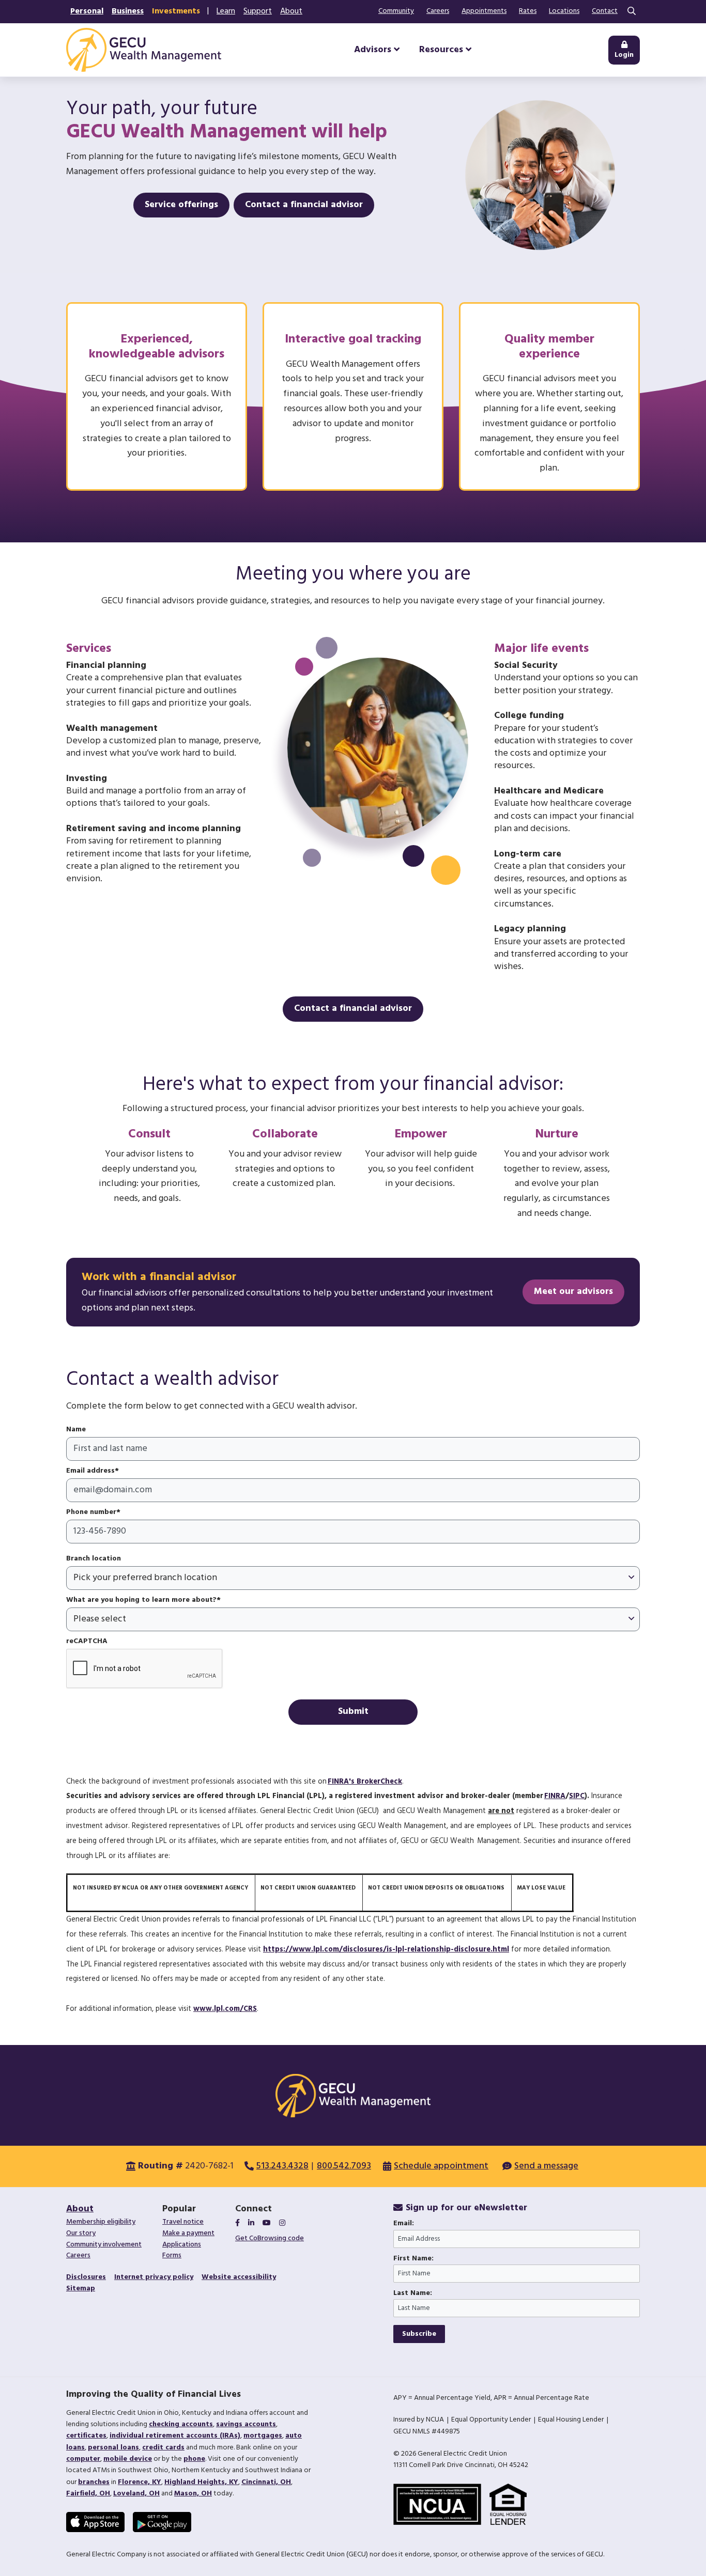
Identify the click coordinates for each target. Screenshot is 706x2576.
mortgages (263, 2436)
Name (76, 1430)
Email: (404, 2224)
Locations (564, 11)
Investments (176, 11)
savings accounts (246, 2424)
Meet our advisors (573, 1292)
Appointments (484, 11)
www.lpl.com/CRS (225, 2009)
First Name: (413, 2259)
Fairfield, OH (88, 2494)
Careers (438, 11)
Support (258, 11)
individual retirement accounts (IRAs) (175, 2436)
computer (83, 2459)
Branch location (94, 1559)
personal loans (113, 2448)
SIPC (577, 1796)
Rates (528, 11)
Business (128, 11)
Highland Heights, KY (201, 2482)
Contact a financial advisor (304, 205)
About (291, 11)
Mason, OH (193, 2494)
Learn (226, 11)
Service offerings (181, 205)
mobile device (128, 2459)
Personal (87, 11)
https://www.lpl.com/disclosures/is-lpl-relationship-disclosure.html (386, 1950)
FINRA (555, 1796)
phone (194, 2459)
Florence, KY (140, 2482)
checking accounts (181, 2424)
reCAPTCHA (87, 1642)
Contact (605, 11)
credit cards (163, 2448)
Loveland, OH (136, 2494)
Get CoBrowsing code (270, 2238)
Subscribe (419, 2334)
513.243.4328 (282, 2166)
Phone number (91, 1512)
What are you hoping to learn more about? (141, 1600)
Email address (90, 1471)
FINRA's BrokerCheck (365, 1782)
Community (396, 11)
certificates (86, 2436)
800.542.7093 (344, 2166)
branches (94, 2482)
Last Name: (413, 2293)
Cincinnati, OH (266, 2482)
